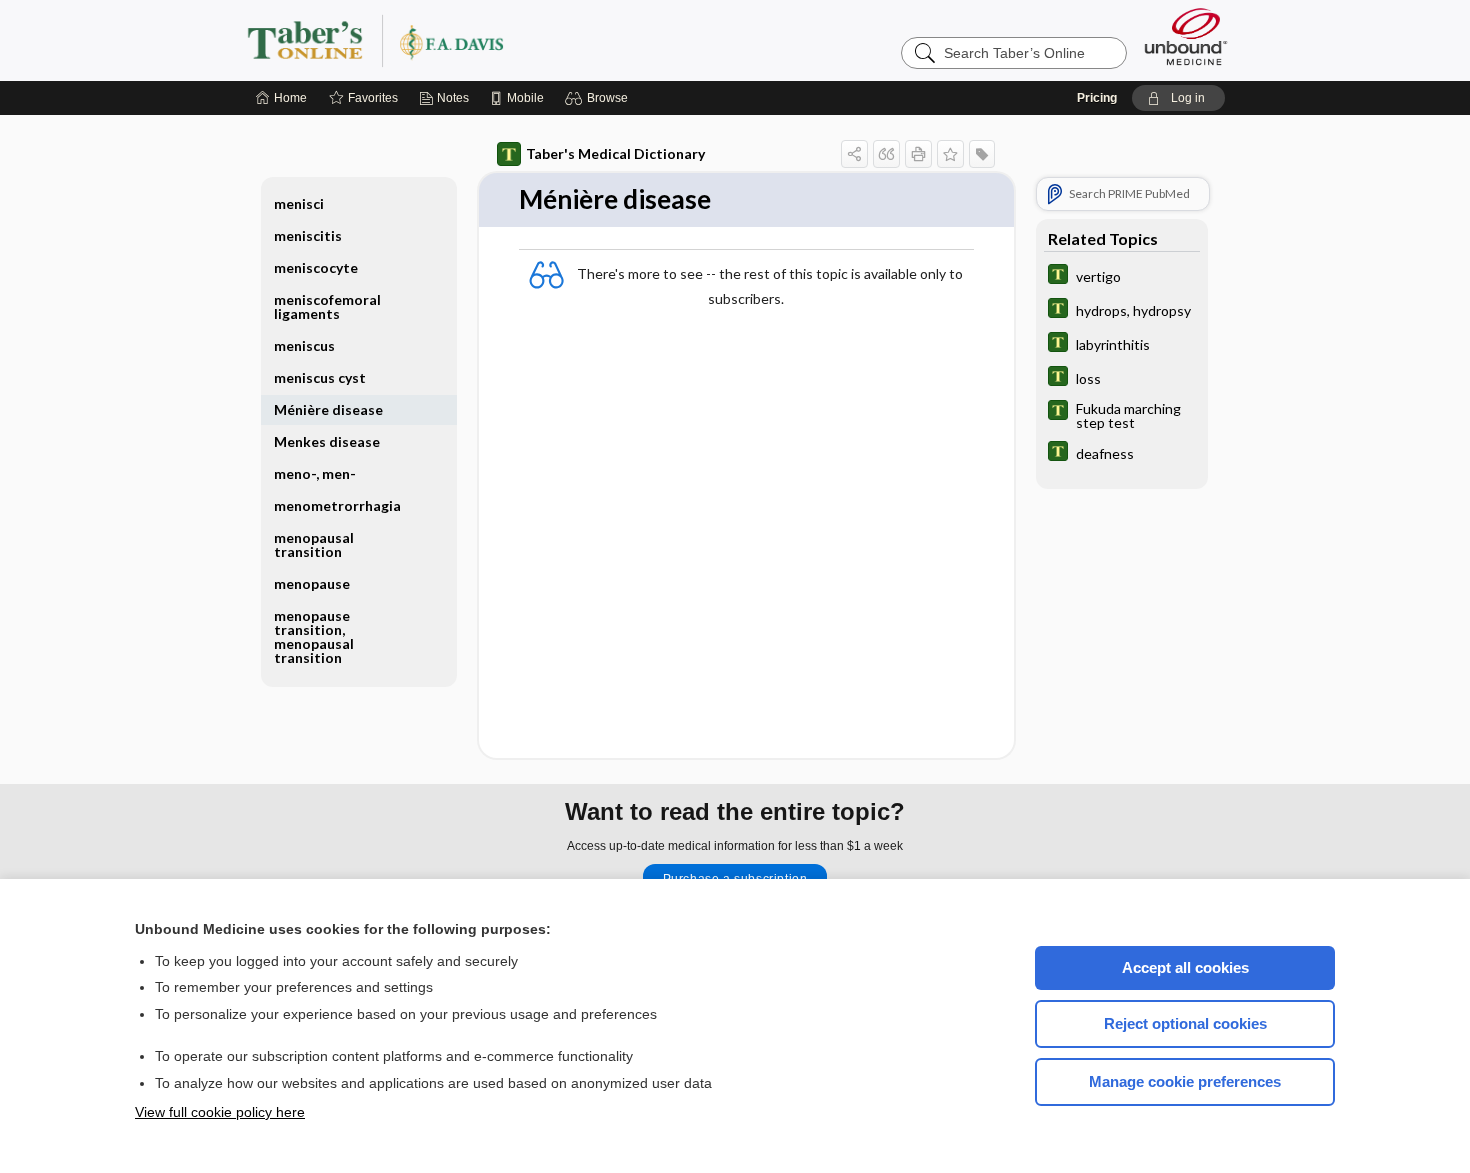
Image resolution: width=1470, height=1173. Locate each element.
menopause (312, 583)
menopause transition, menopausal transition (314, 636)
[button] (599, 98)
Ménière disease (328, 409)
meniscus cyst (320, 377)
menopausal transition (314, 544)
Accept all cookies (1185, 967)
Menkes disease (327, 441)
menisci (299, 203)
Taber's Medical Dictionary (615, 153)
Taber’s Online (495, 40)
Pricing (1097, 98)
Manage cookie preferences (1185, 1081)
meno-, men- (315, 473)
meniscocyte (316, 267)
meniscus (304, 345)
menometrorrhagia (337, 505)
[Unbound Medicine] (1186, 36)
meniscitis (308, 235)
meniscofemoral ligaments (327, 306)
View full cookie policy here (220, 1112)
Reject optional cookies (1185, 1023)
